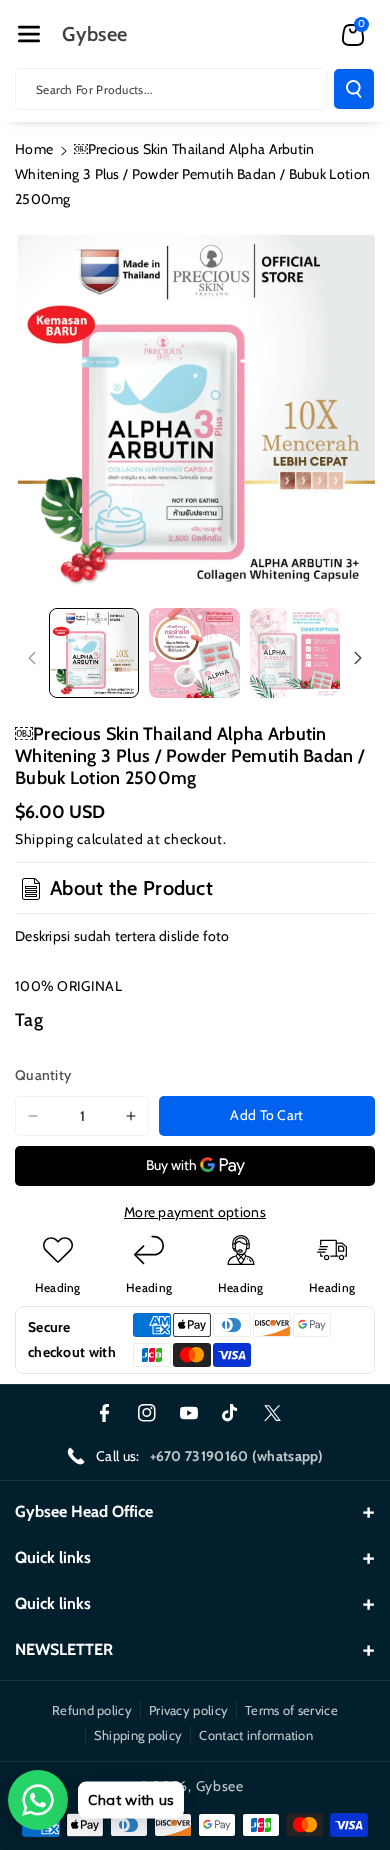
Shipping (44, 839)
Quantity (43, 1075)
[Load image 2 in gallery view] (194, 653)
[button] (29, 34)
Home (34, 149)
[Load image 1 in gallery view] (94, 653)
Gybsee (220, 1786)
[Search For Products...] (354, 89)
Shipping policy (138, 1735)
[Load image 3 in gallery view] (295, 653)
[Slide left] (32, 658)
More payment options (195, 1212)
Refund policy (92, 1710)
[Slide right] (358, 658)
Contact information (256, 1735)
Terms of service (291, 1710)
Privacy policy (188, 1710)
